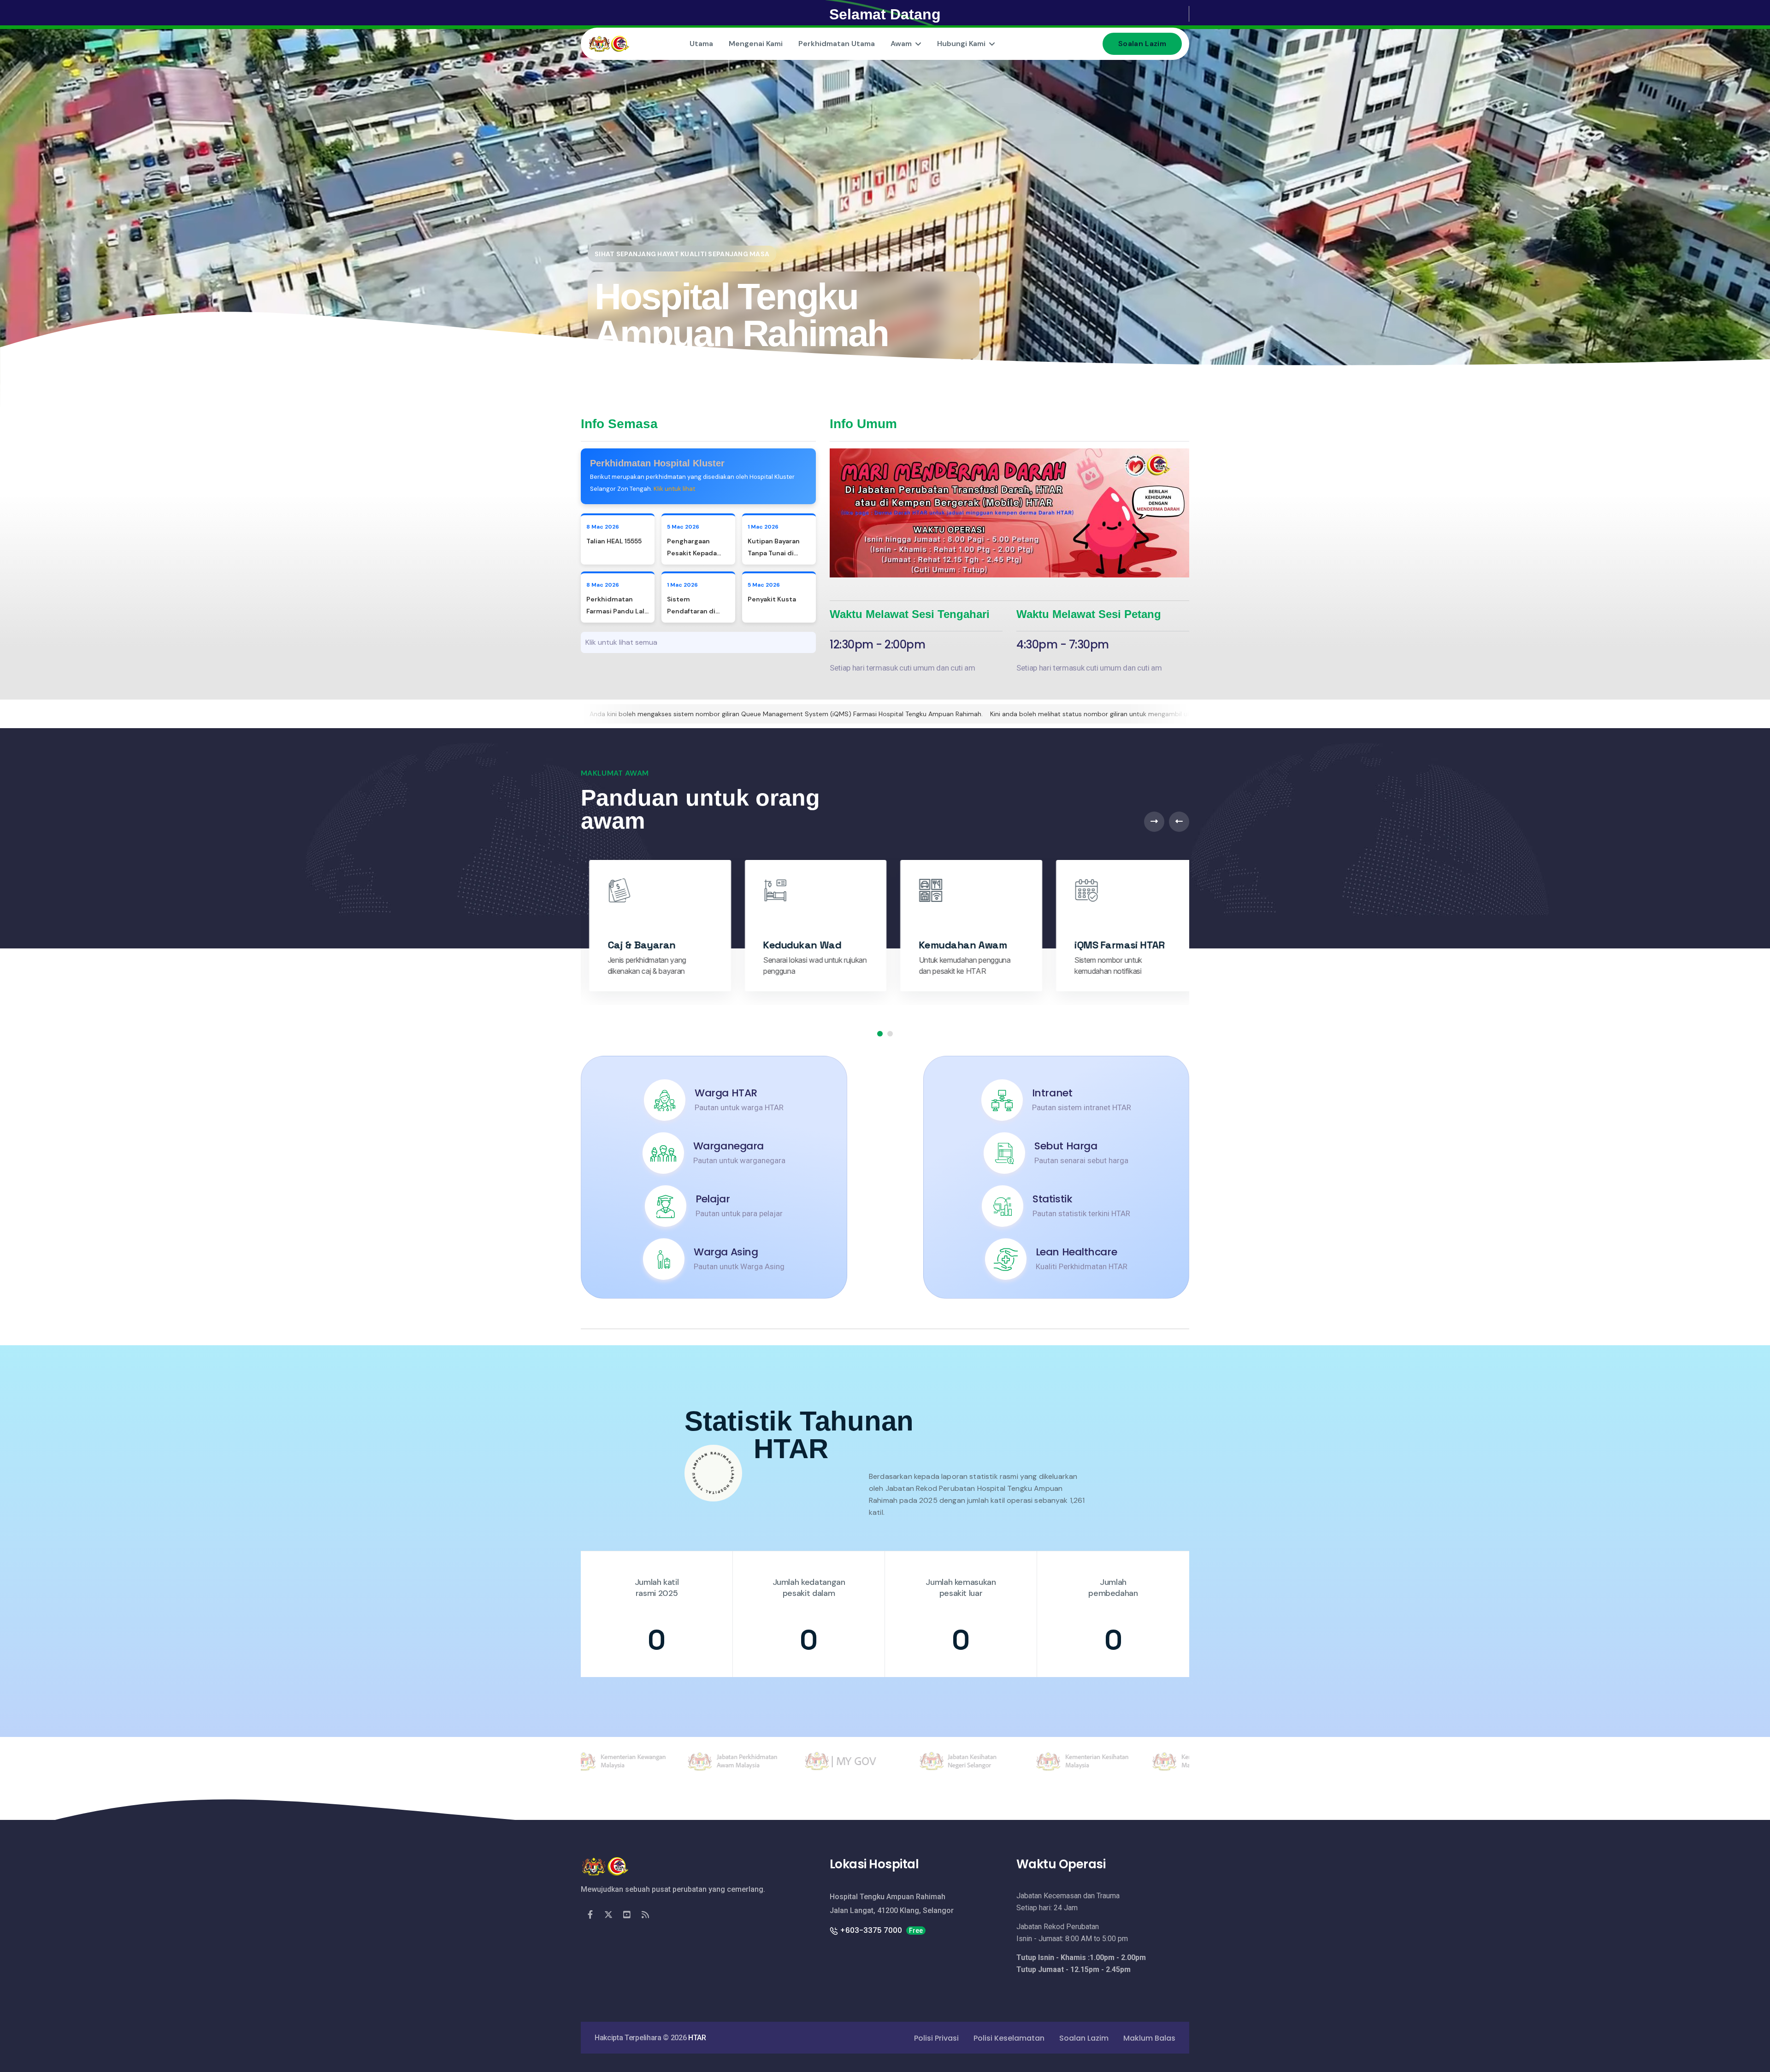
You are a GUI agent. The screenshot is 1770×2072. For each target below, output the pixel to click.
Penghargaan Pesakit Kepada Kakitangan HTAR (694, 553)
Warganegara (729, 1146)
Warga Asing (726, 1252)
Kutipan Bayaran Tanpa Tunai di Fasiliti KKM (774, 553)
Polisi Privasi (936, 2038)
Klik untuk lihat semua (621, 642)
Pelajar (713, 1199)
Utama (701, 44)
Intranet (1052, 1093)
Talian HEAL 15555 (614, 541)
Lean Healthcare (1076, 1252)
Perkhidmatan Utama (837, 44)
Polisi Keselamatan (1009, 2038)
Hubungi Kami (961, 44)
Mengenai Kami (756, 44)
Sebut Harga (1066, 1146)
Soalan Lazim (1142, 44)
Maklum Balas (1149, 2038)
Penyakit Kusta (772, 599)
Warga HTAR (726, 1093)
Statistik (1052, 1199)
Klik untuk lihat (674, 489)
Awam (901, 44)
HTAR (697, 2038)
